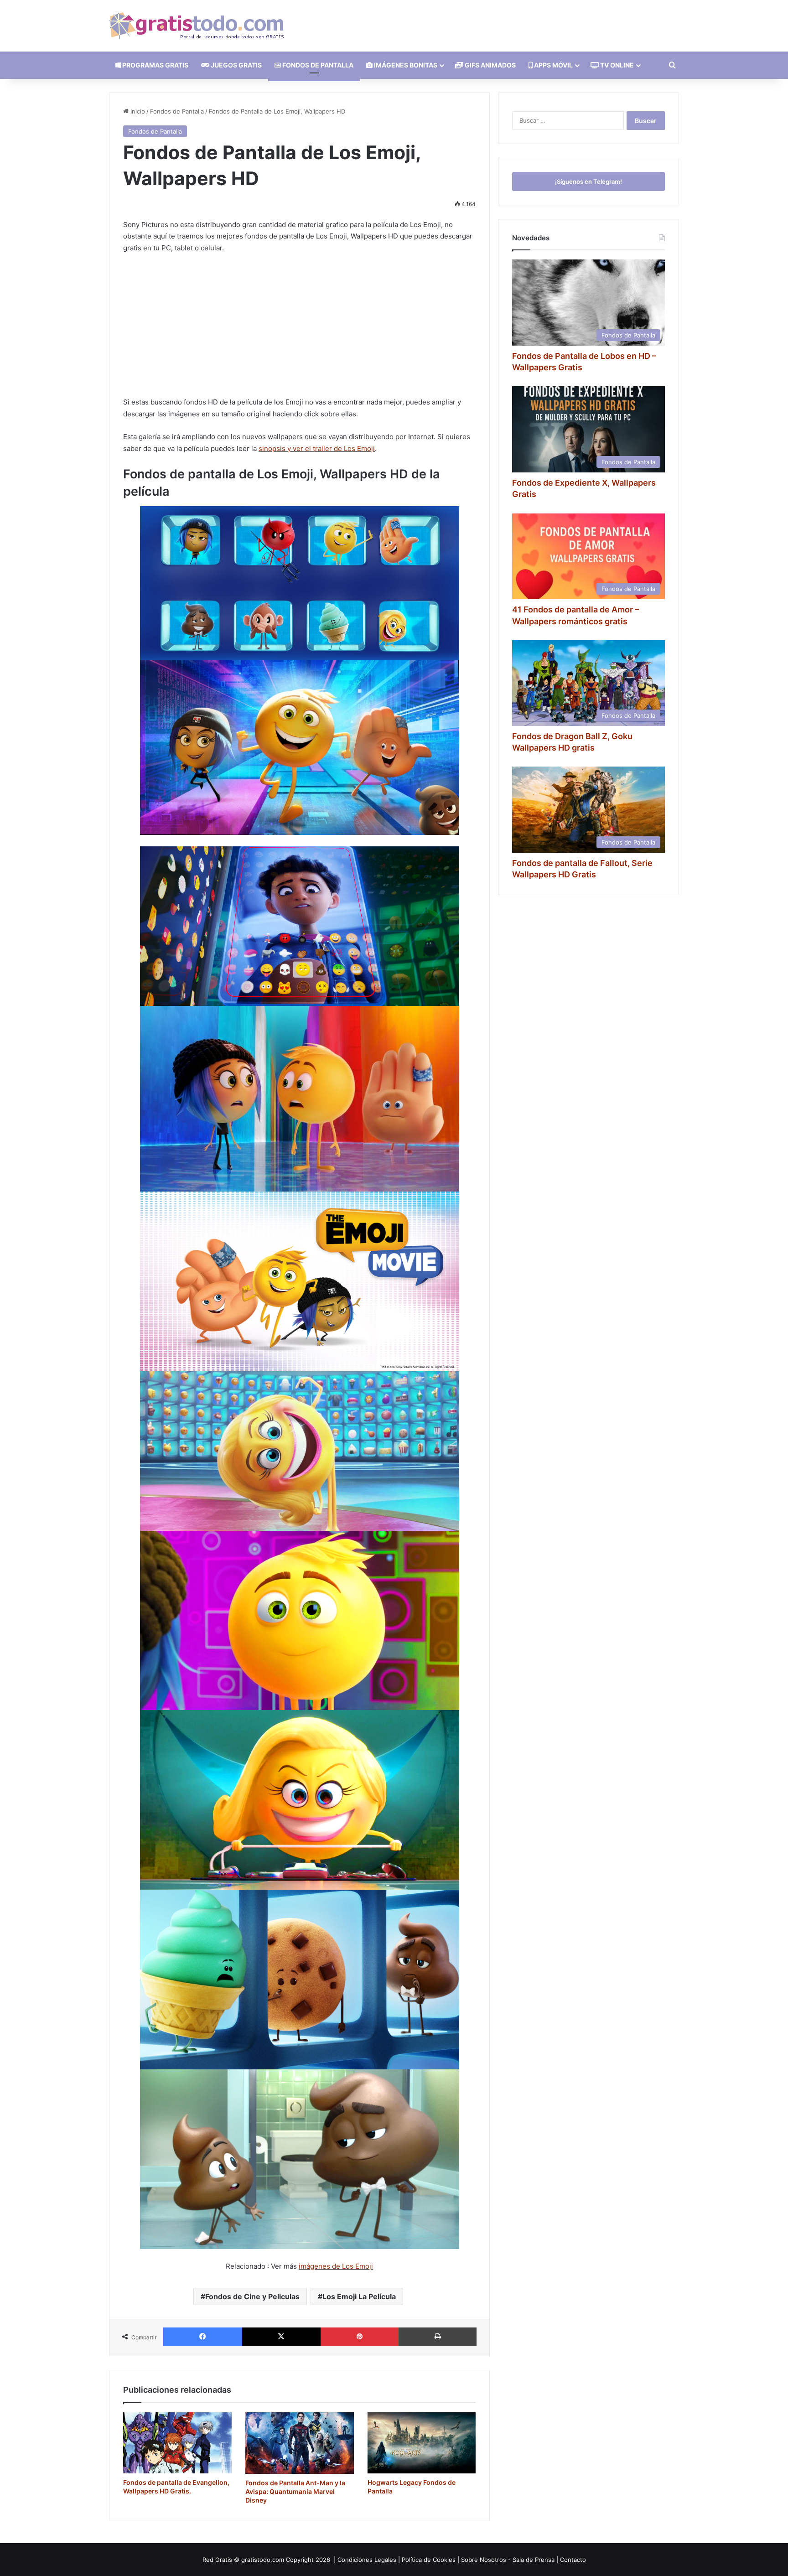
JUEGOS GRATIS (236, 65)
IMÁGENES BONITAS (405, 65)
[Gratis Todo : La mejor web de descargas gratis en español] (196, 26)
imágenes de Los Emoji (336, 2266)
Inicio (137, 111)
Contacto (573, 2560)
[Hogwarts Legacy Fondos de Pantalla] (422, 2443)
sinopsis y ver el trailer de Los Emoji (317, 448)
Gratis (224, 2560)
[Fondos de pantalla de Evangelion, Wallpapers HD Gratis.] (177, 2443)
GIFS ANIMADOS (490, 65)
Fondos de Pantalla (177, 111)
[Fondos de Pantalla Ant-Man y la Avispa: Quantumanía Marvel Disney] (300, 2443)
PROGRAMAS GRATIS (155, 65)
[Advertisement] (299, 329)
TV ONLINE (616, 65)
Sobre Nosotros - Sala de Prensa (508, 2560)
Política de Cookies (429, 2560)
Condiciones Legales (367, 2560)
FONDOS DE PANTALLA (317, 65)
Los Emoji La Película (359, 2296)
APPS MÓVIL (553, 65)
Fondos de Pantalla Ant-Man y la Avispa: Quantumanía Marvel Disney (295, 2491)
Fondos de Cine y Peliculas (252, 2296)
